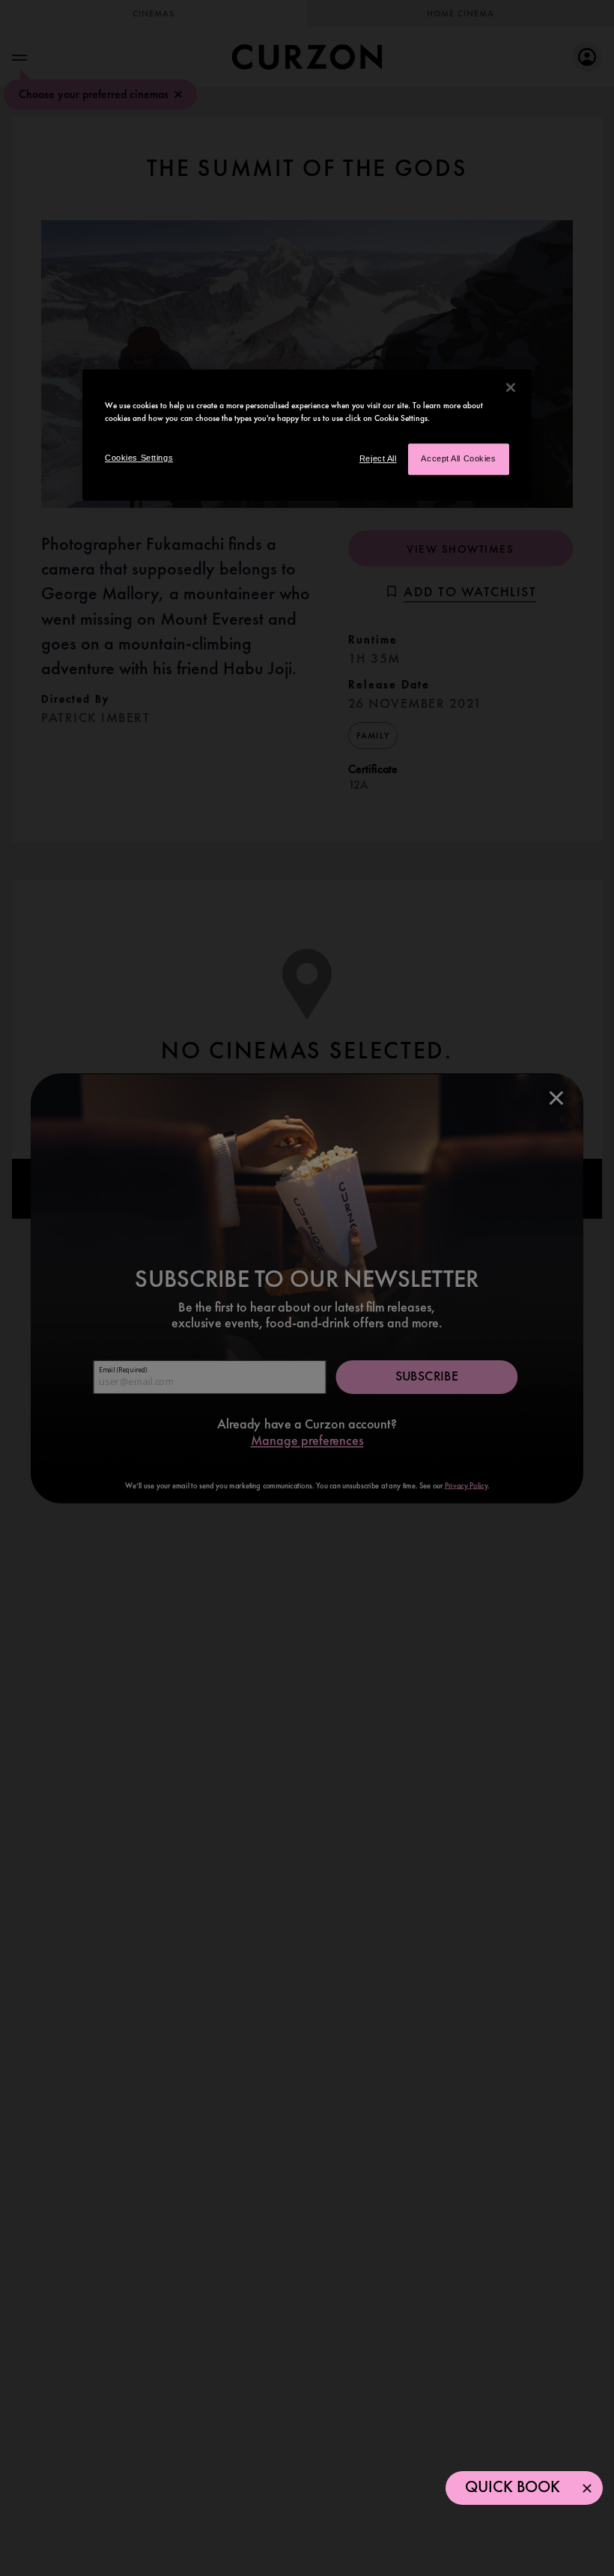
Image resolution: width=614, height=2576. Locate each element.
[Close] (511, 387)
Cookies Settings (139, 458)
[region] (307, 435)
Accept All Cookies (458, 458)
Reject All (378, 458)
